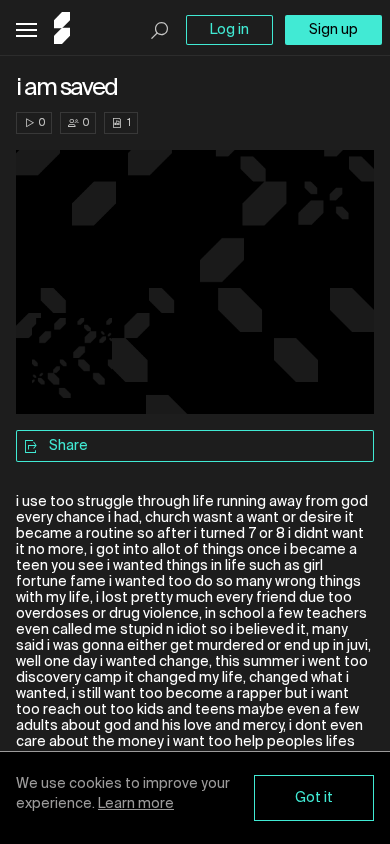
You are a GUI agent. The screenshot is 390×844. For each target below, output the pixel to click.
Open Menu (26, 30)
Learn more (136, 804)
